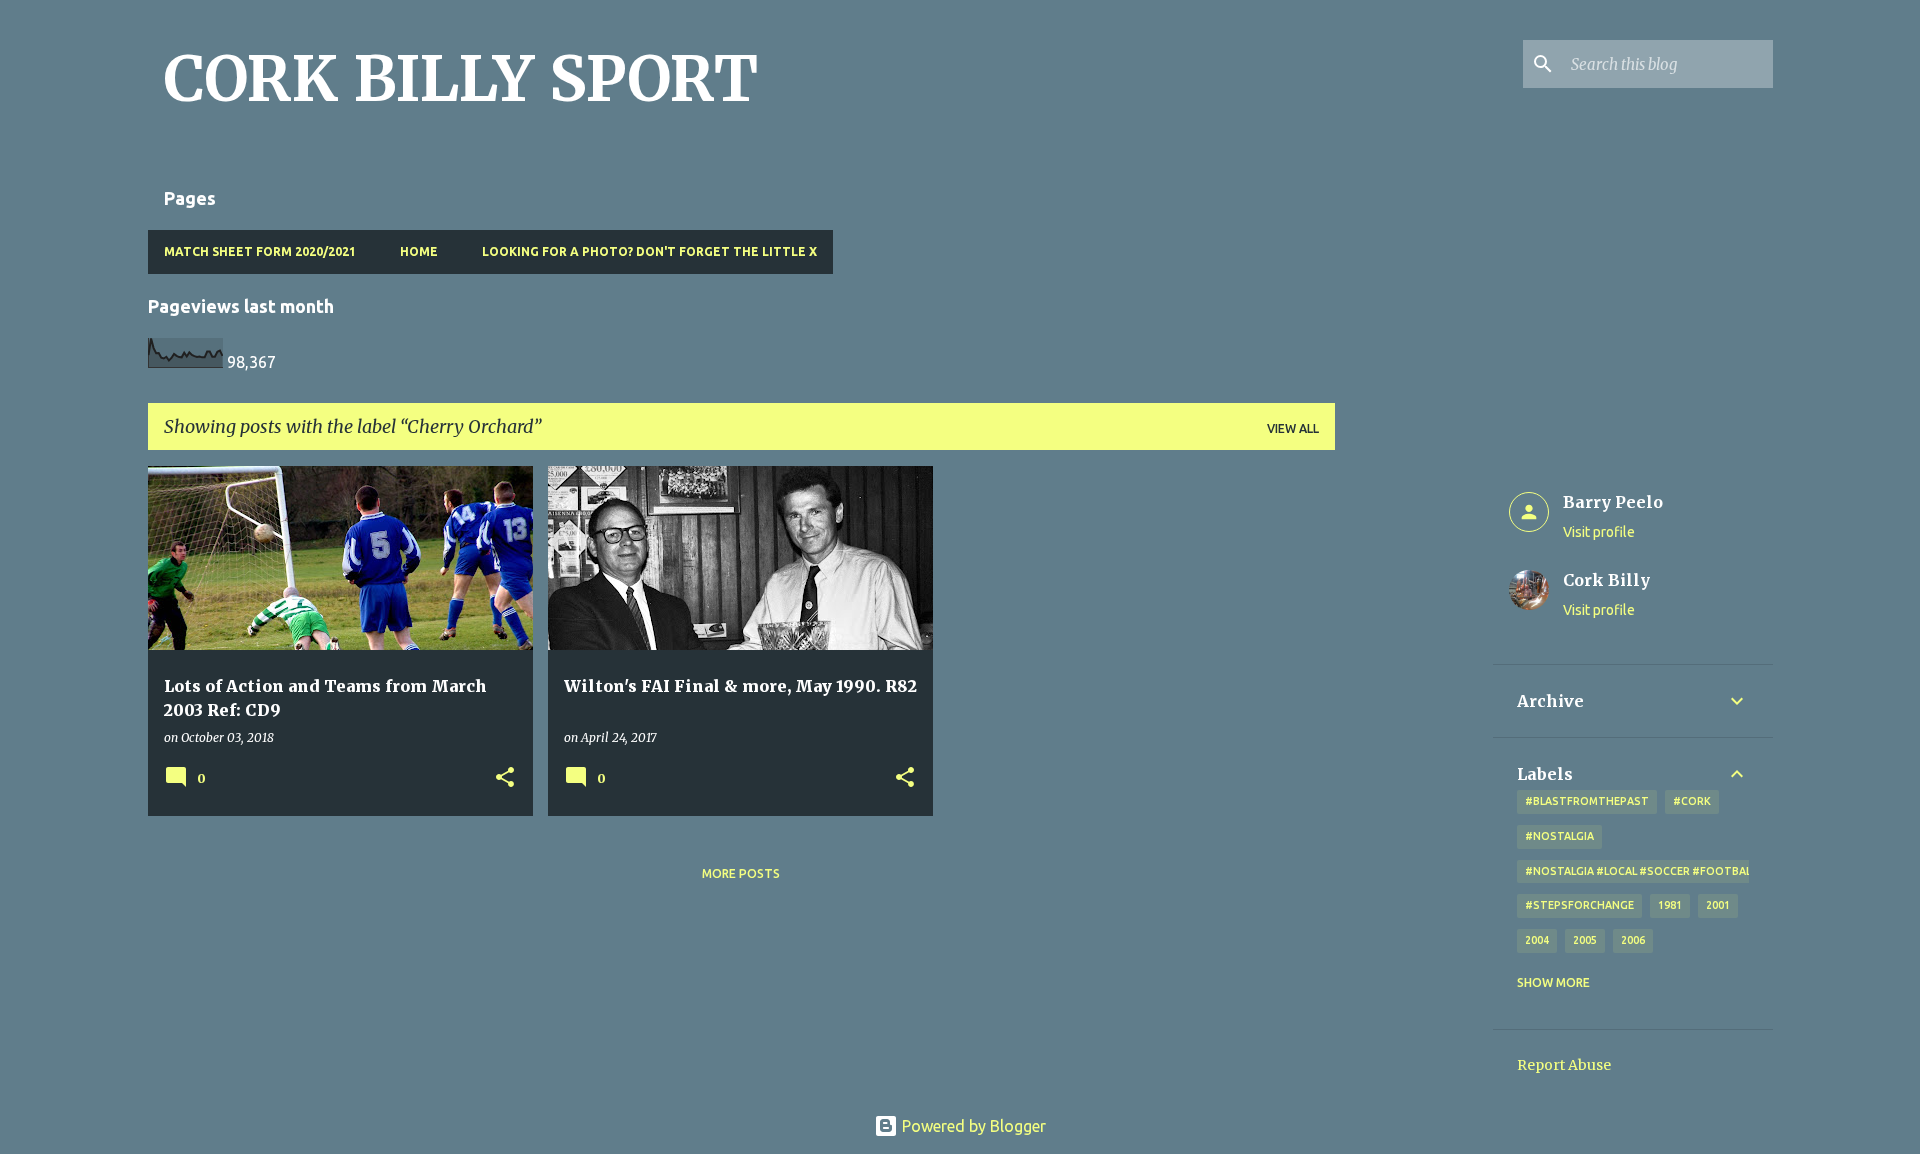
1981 (1670, 905)
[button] (505, 778)
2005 (1585, 940)
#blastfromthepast (1587, 801)
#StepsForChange (1579, 905)
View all (1293, 428)
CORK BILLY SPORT (461, 79)
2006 (1633, 940)
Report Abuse (1564, 1065)
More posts (741, 873)
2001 (1718, 905)
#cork (1692, 801)
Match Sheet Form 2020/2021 (260, 251)
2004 (1537, 940)
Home (419, 251)
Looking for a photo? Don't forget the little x (649, 251)
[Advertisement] (1414, 766)
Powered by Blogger (972, 1126)
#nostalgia (1559, 836)
